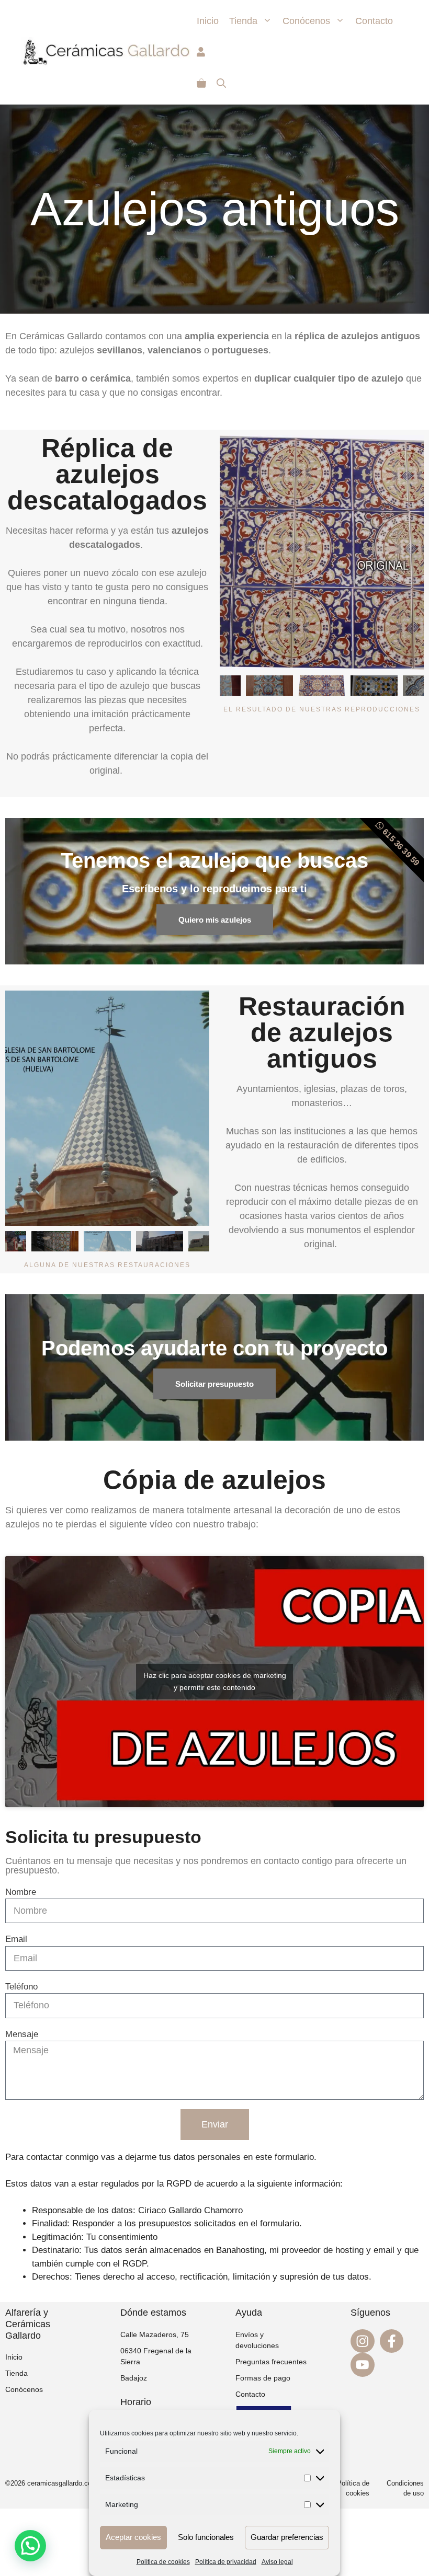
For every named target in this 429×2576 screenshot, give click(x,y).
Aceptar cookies (133, 2537)
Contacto (374, 21)
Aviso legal (277, 2562)
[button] (30, 2546)
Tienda (243, 21)
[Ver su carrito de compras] (201, 84)
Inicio (208, 21)
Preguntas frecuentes (271, 2362)
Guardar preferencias (287, 2537)
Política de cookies (163, 2562)
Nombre (21, 1892)
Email (16, 1939)
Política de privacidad (226, 2562)
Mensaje (22, 2034)
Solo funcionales (206, 2537)
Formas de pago (263, 2378)
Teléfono (21, 1987)
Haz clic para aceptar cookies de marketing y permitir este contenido (215, 1681)
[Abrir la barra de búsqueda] (221, 84)
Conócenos (306, 21)
